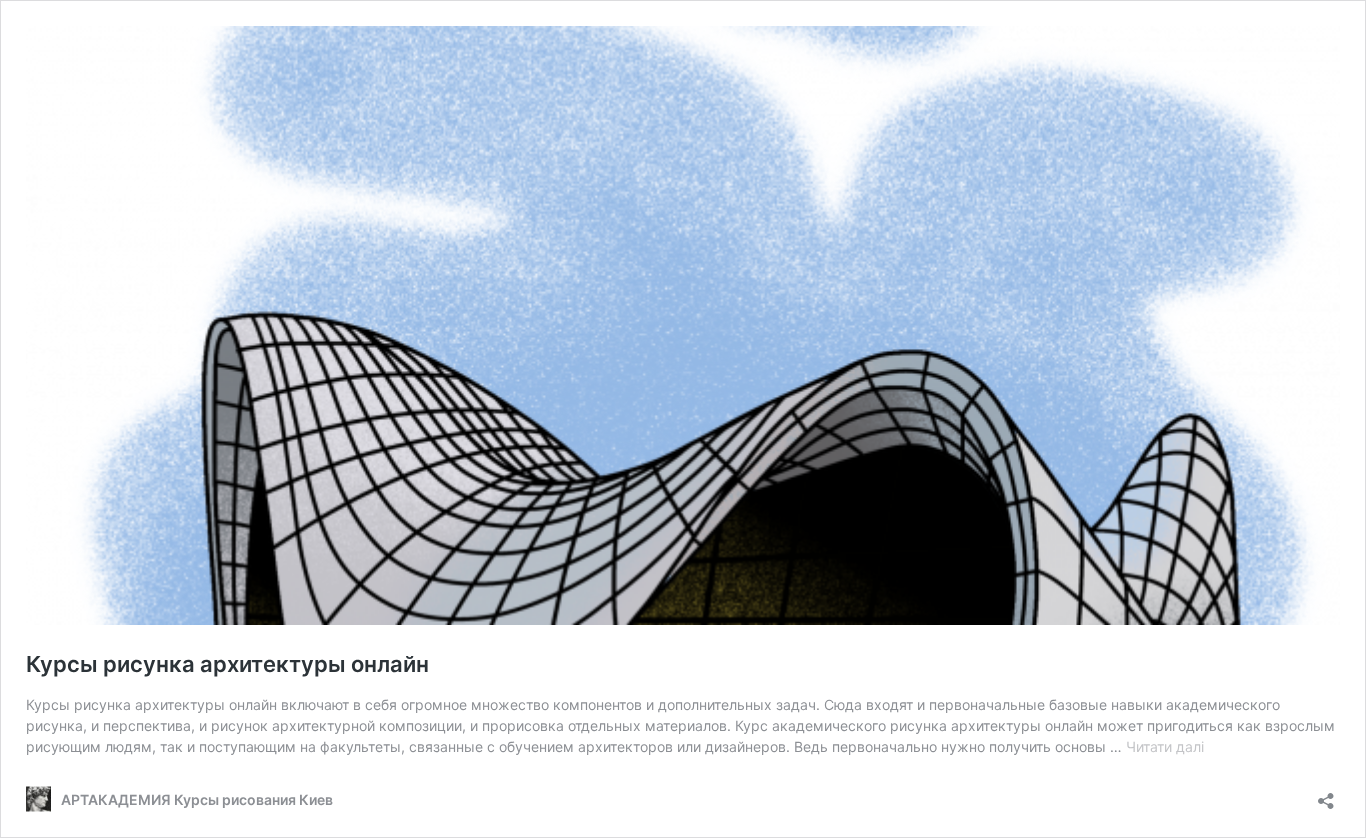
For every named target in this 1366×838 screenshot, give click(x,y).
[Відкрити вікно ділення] (1326, 794)
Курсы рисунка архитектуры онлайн (227, 664)
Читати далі (1165, 746)
